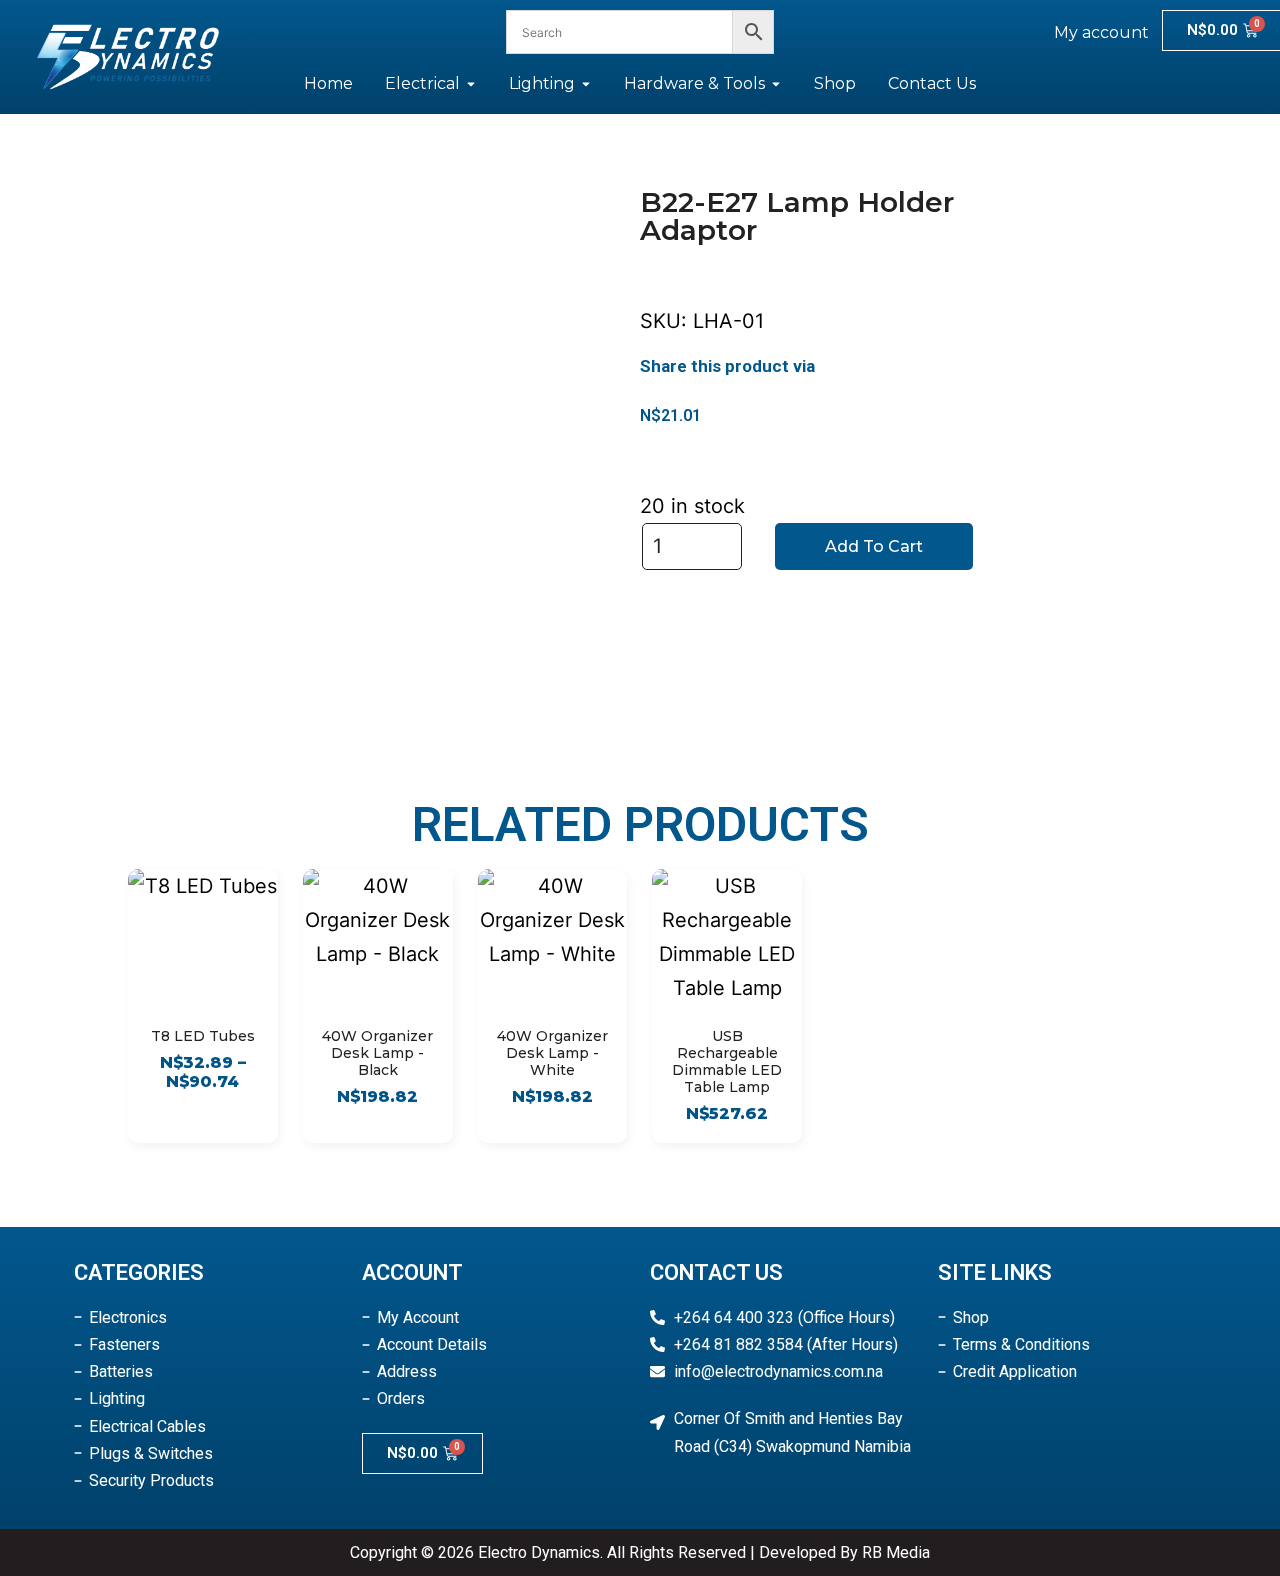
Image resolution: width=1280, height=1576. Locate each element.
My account (1101, 32)
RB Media (896, 1552)
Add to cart (874, 546)
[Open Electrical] (471, 84)
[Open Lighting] (586, 84)
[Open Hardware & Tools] (776, 84)
